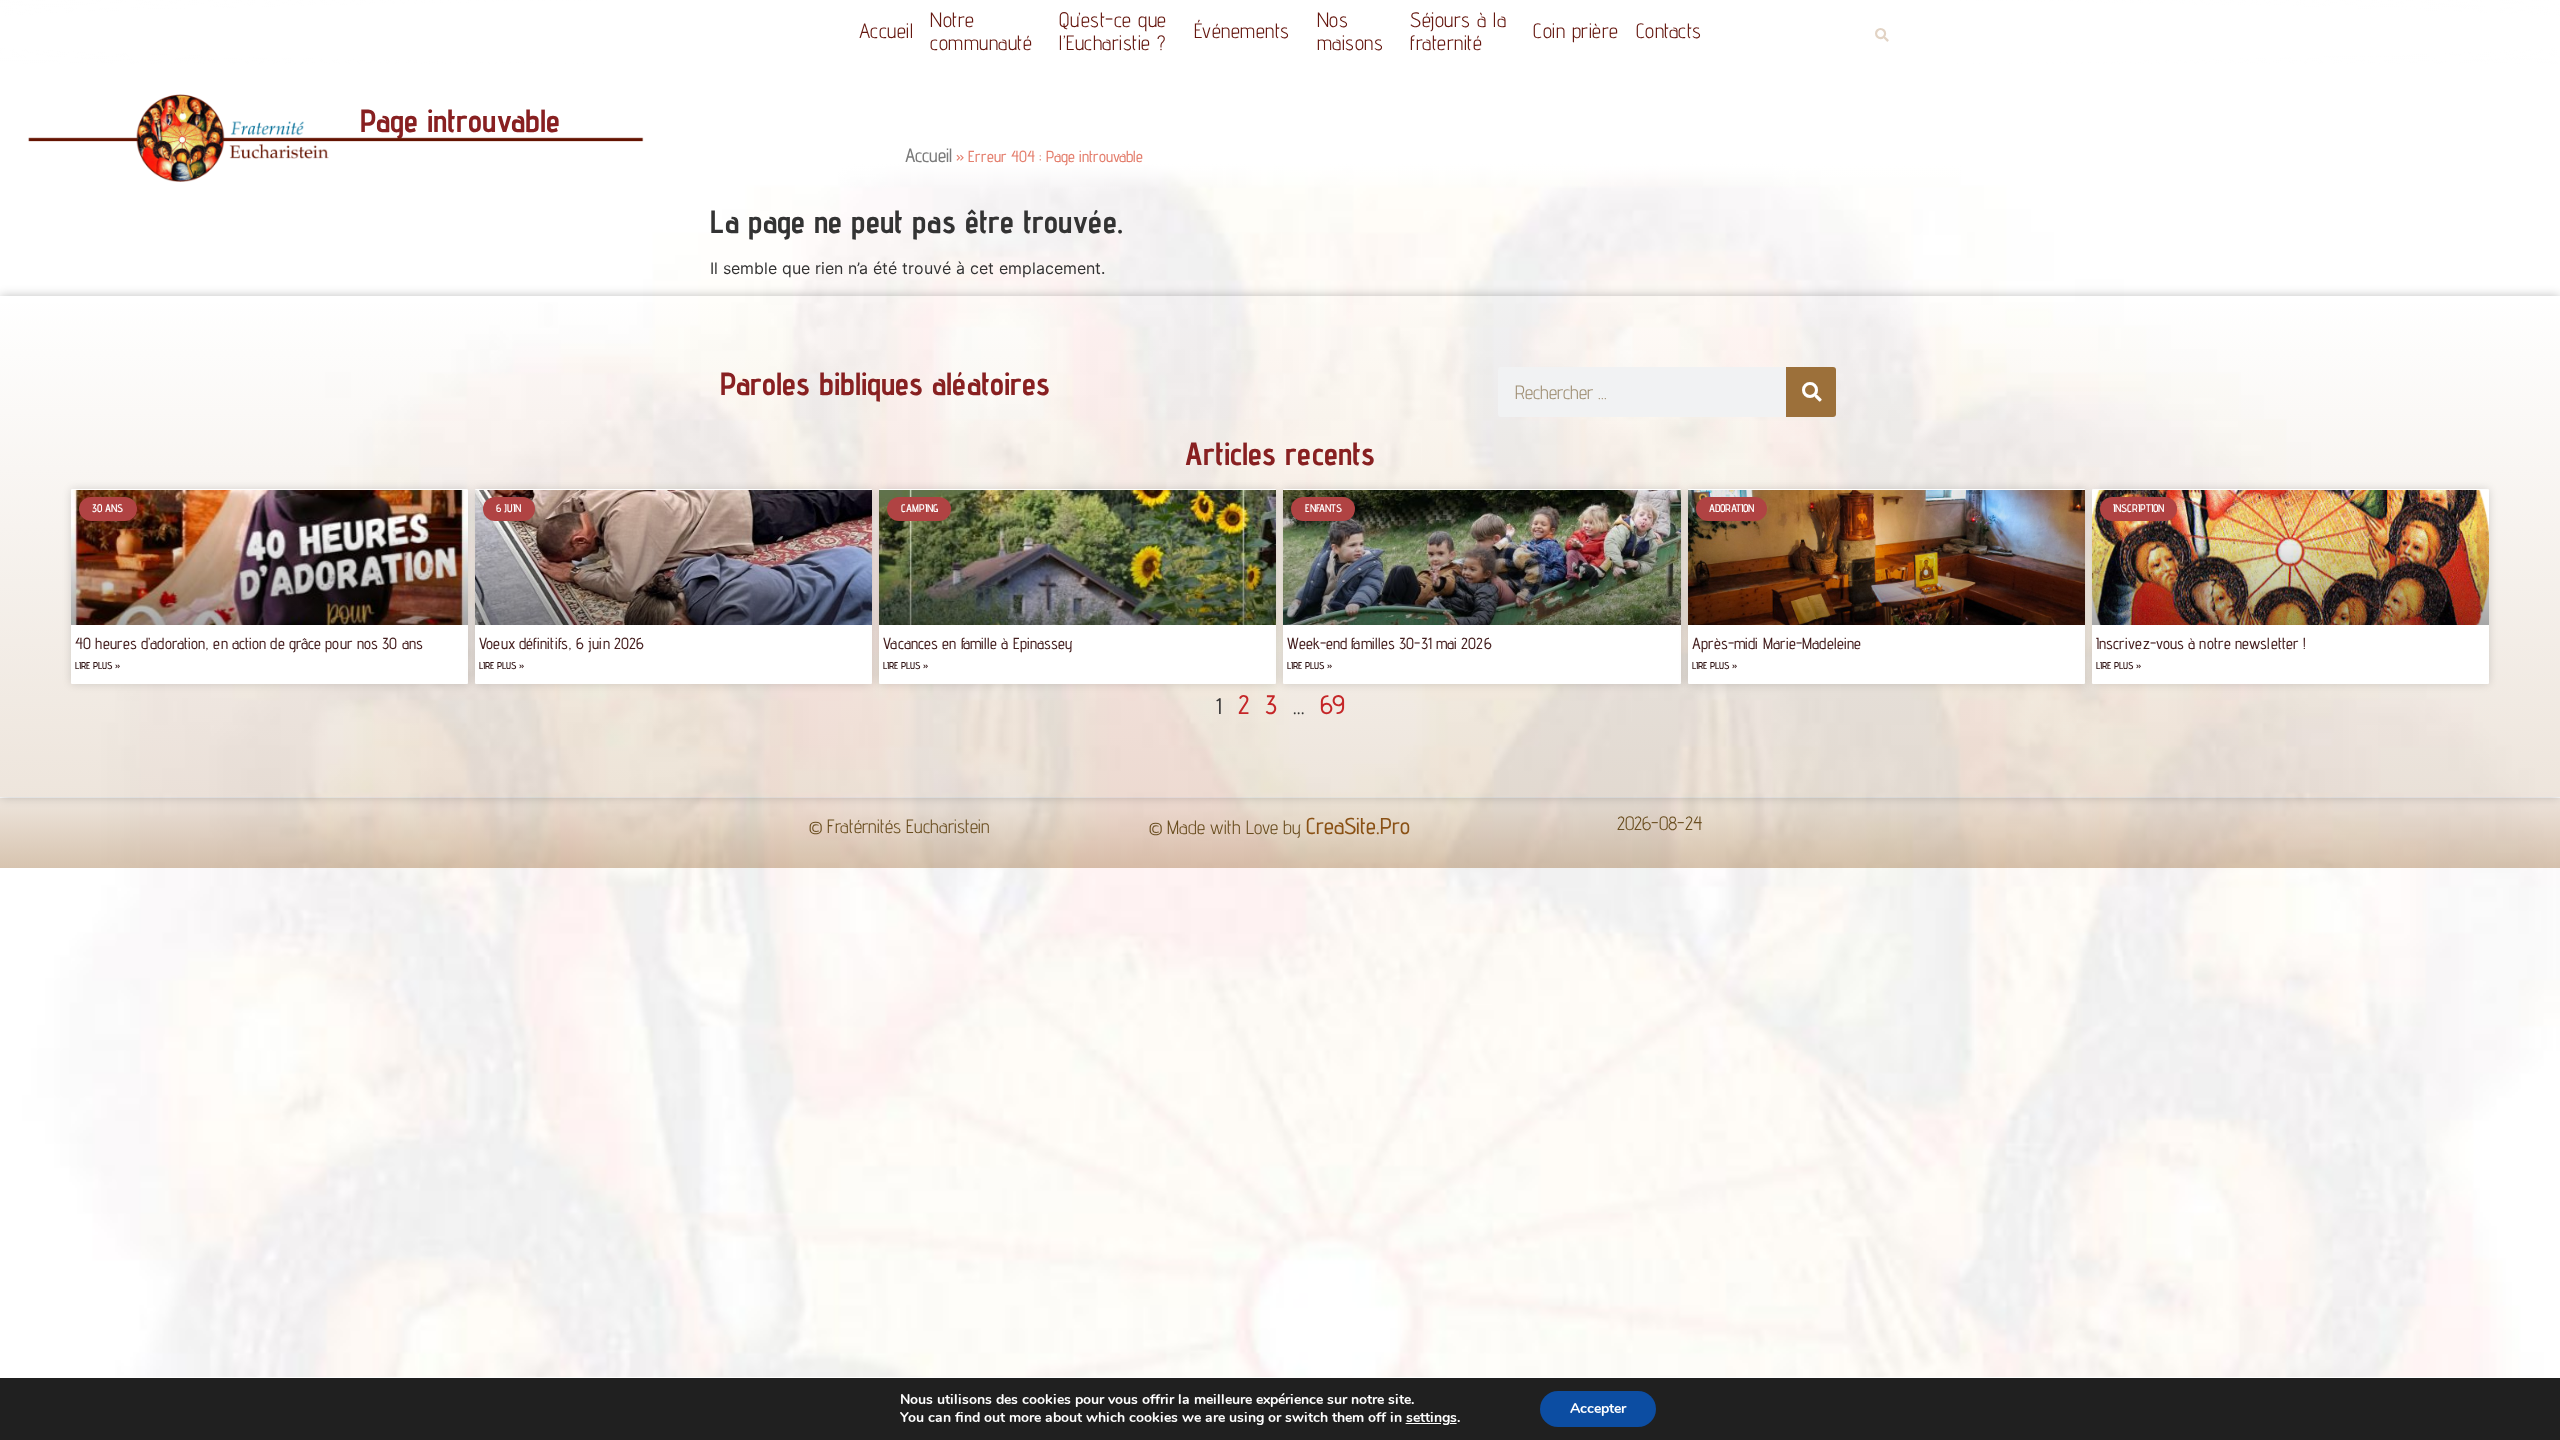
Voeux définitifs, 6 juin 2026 (561, 643)
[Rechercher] (1811, 392)
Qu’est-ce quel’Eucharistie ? (1113, 31)
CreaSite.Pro (1358, 825)
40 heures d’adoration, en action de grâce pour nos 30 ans (249, 643)
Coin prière (1576, 30)
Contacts (1669, 30)
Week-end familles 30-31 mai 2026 (1389, 643)
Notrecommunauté (981, 31)
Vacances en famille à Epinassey (978, 643)
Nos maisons (1350, 31)
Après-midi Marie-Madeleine (1777, 643)
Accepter (1598, 1408)
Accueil (886, 30)
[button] (1881, 35)
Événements (1242, 30)
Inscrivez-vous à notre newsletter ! (2201, 643)
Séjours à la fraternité (1458, 31)
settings (1431, 1418)
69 (1332, 704)
